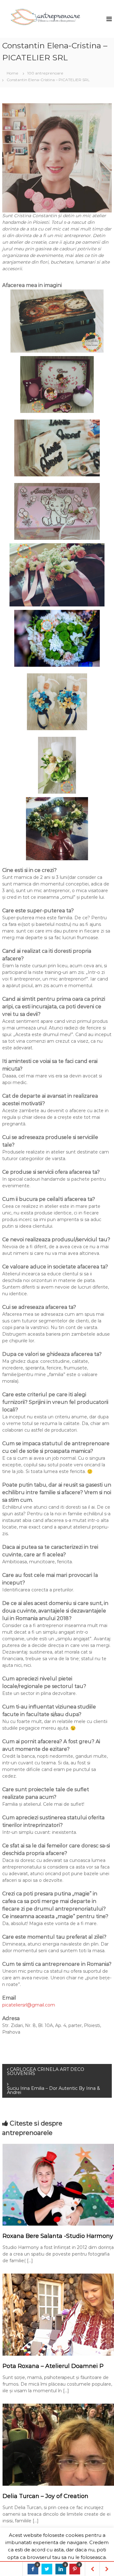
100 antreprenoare (45, 73)
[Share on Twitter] (47, 2569)
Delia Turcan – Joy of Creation (45, 2496)
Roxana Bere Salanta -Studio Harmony (58, 2236)
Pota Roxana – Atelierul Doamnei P (53, 2366)
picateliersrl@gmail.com (29, 2005)
